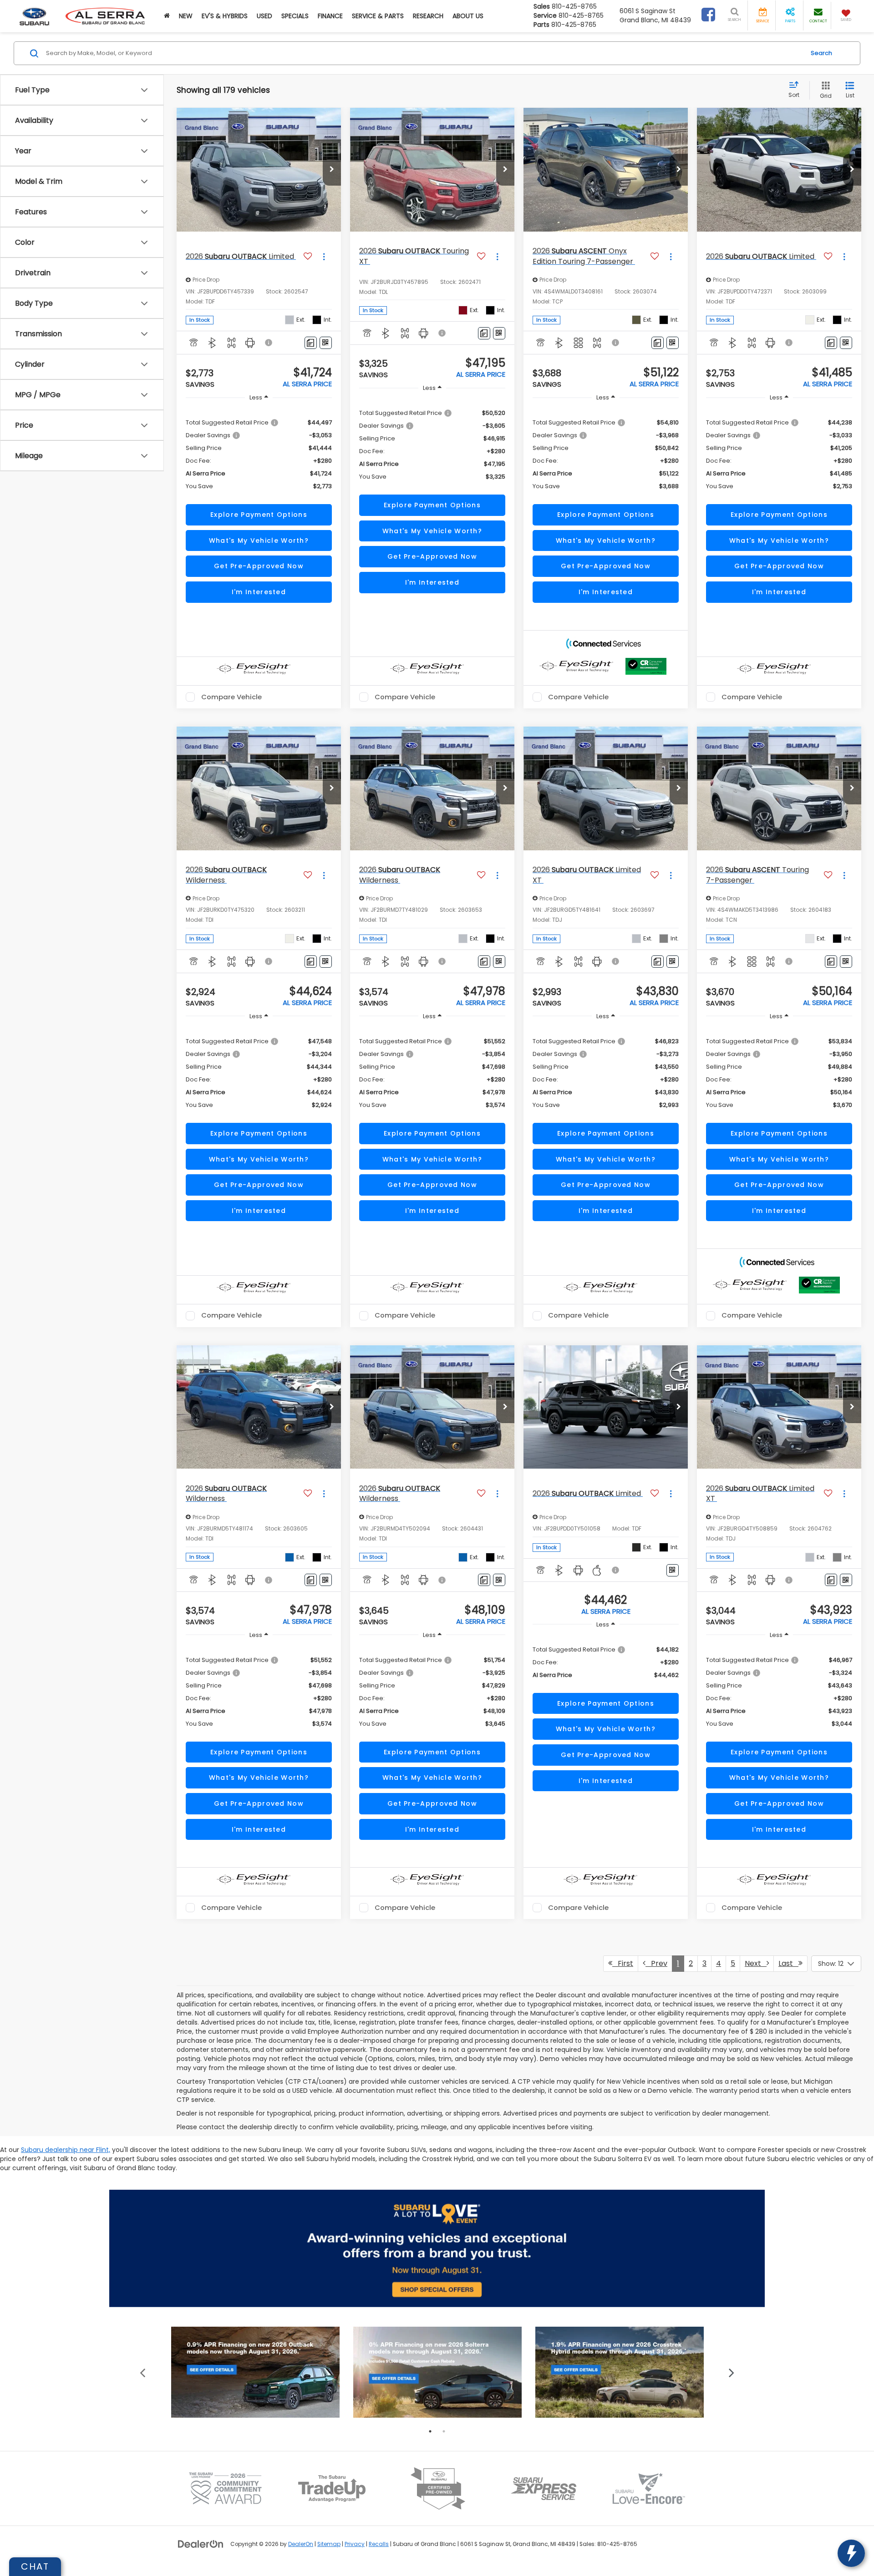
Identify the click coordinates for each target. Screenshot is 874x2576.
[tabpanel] (255, 2372)
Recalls (379, 2544)
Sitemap (329, 2544)
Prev (656, 1963)
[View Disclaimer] (269, 343)
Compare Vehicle (231, 697)
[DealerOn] (201, 2544)
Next (756, 1963)
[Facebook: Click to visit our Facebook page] (708, 17)
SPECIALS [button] (295, 16)
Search (821, 53)
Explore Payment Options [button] (259, 515)
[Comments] (311, 343)
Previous (143, 2372)
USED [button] (264, 16)
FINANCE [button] (330, 16)
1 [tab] (430, 2431)
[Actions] (324, 256)
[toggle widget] (851, 2553)
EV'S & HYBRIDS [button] (225, 16)
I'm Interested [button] (259, 592)
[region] (259, 454)
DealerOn (301, 2544)
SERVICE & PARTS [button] (378, 16)
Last (788, 1963)
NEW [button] (186, 16)
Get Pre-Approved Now (259, 566)
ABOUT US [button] (468, 16)
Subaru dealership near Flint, (66, 2150)
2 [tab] (444, 2431)
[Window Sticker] (326, 343)
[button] (167, 16)
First (623, 1963)
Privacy (355, 2544)
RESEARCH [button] (428, 16)
